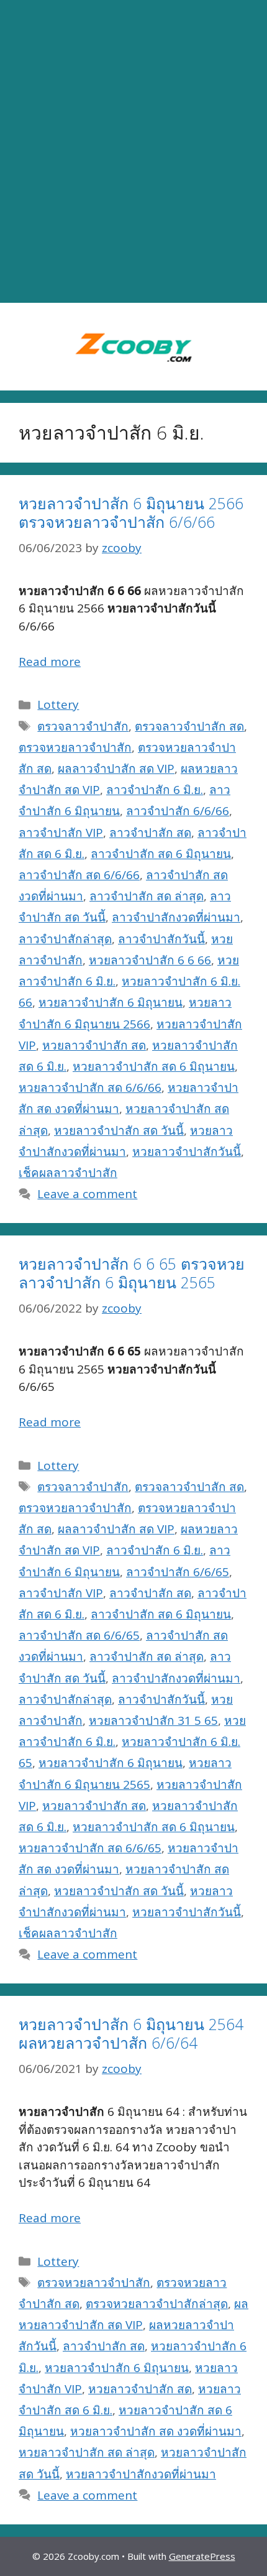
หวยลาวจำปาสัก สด (94, 1045)
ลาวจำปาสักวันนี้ (161, 939)
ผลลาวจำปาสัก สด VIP (116, 769)
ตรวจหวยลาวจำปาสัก (75, 747)
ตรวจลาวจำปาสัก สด (189, 726)
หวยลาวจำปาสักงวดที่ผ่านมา (141, 2474)
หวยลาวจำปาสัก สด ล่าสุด (87, 2452)
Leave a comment (87, 1194)
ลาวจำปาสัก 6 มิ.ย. (155, 790)
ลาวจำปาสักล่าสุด (65, 939)
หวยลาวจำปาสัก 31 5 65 (153, 1720)
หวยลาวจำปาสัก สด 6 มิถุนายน (154, 1066)
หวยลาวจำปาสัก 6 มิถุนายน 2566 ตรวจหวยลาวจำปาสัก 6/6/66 (131, 512)
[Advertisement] (133, 152)
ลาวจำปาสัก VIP (61, 833)
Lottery (58, 704)
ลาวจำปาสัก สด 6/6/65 (79, 1635)
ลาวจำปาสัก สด (150, 833)
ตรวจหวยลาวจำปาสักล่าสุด (157, 2304)
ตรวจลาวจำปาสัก (83, 726)
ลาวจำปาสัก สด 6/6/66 (79, 875)
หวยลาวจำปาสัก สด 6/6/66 (90, 1087)
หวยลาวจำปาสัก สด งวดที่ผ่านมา (156, 2431)
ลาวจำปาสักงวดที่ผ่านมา (176, 917)
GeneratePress (202, 2556)
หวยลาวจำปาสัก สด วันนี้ (119, 1130)
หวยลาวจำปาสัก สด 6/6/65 (90, 1848)
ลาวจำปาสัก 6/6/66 (178, 811)
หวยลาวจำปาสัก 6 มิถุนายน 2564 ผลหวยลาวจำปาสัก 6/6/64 (131, 2033)
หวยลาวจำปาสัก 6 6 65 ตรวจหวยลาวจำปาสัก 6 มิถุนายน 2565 (132, 1273)
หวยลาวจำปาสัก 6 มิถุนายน (111, 1002)
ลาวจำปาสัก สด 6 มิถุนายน (161, 854)
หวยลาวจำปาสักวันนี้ (187, 1152)
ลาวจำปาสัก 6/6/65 (178, 1572)
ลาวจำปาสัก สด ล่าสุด (147, 896)
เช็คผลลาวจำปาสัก (68, 1173)
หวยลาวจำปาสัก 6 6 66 (150, 960)
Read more (50, 662)
